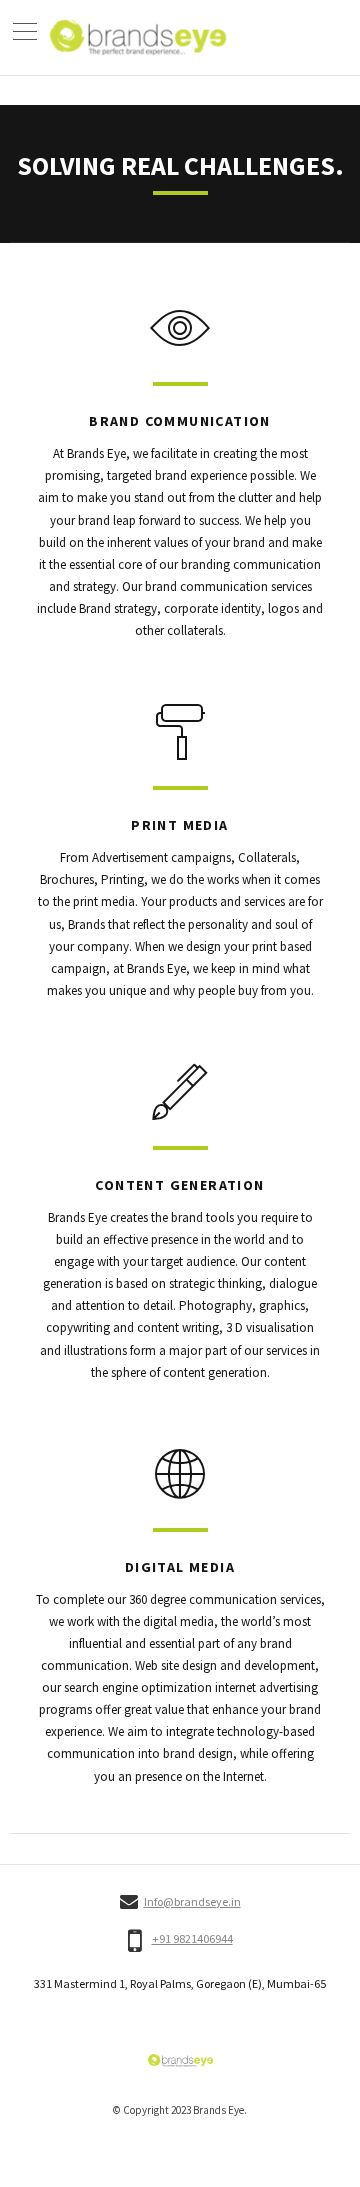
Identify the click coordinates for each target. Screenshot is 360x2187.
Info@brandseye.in (192, 1902)
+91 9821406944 (192, 1939)
